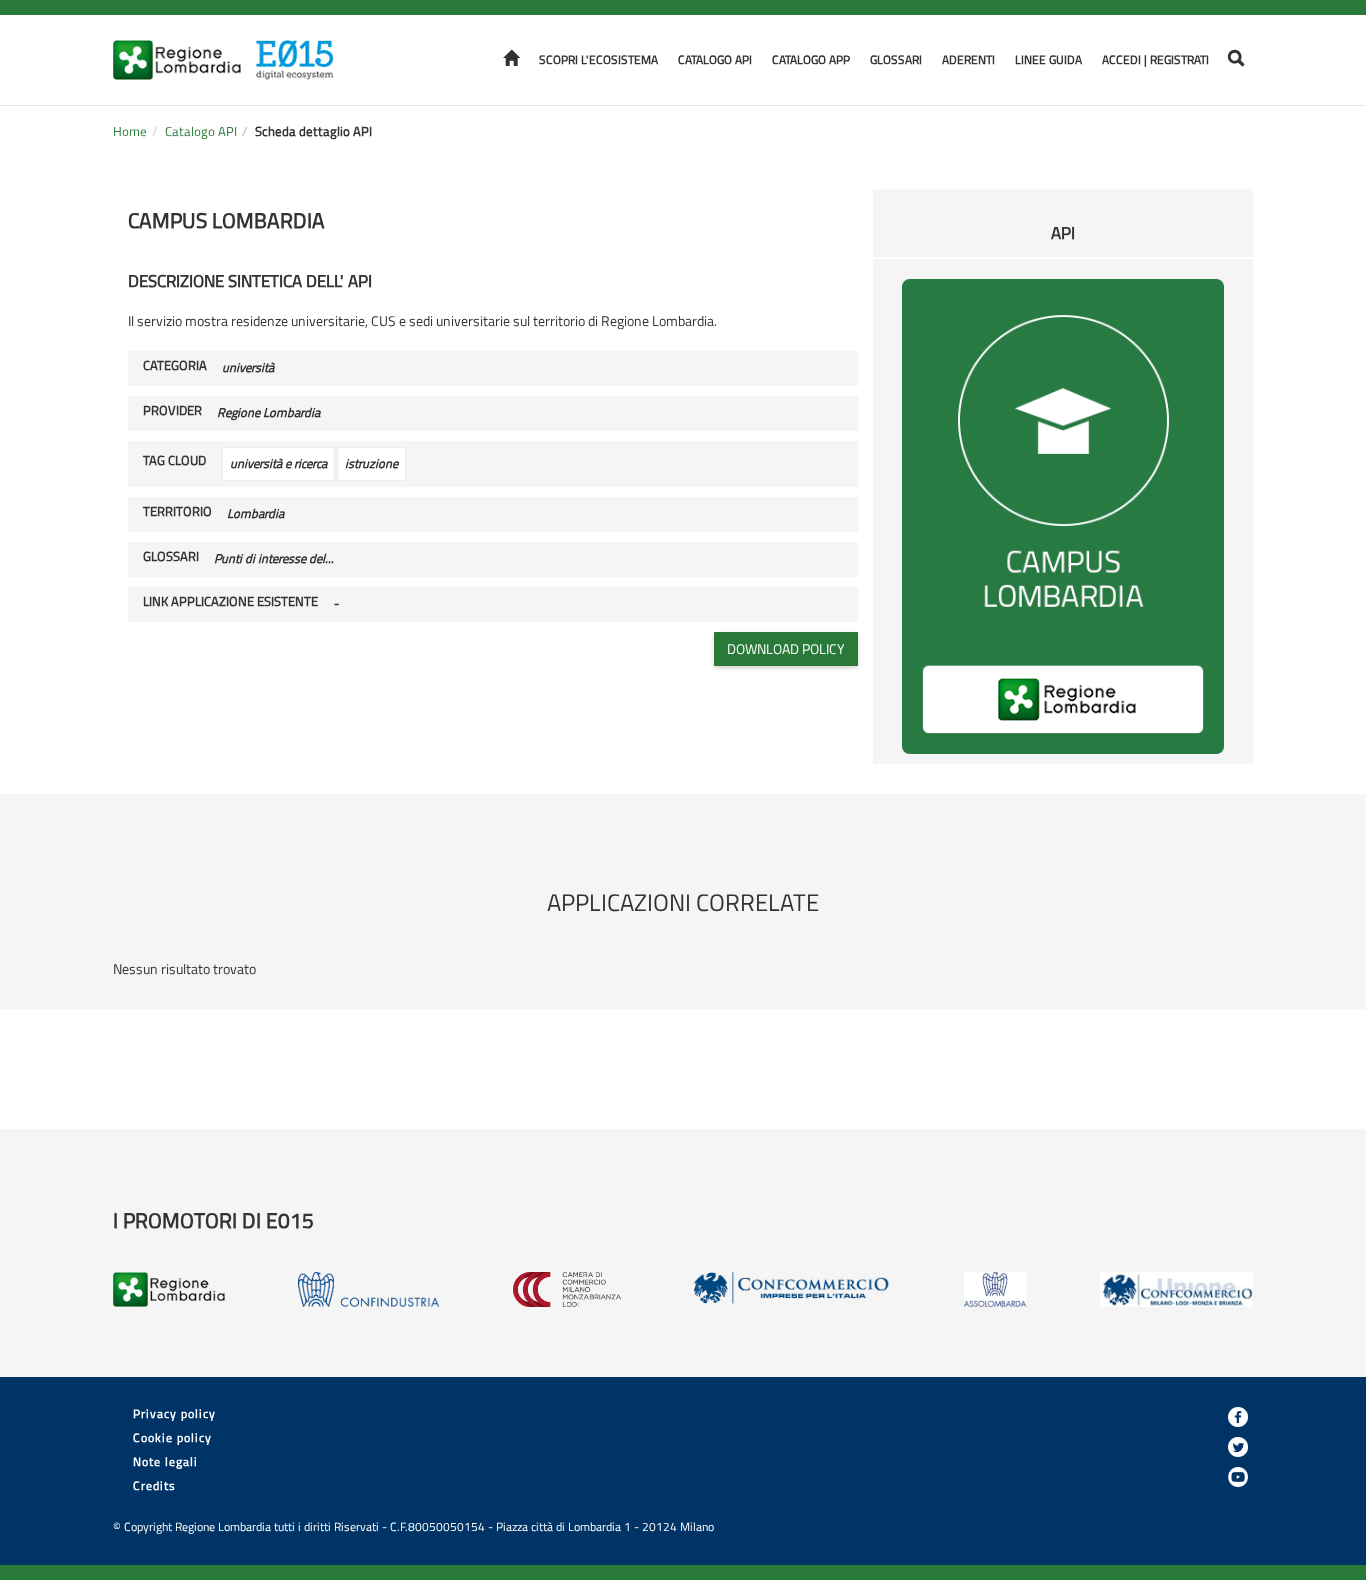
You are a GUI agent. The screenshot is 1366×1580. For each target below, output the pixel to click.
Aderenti (968, 59)
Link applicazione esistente (230, 602)
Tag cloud (174, 461)
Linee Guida (1048, 59)
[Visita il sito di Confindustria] (368, 1289)
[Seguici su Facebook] (1238, 1417)
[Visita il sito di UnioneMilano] (1176, 1289)
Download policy (786, 648)
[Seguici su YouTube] (1238, 1477)
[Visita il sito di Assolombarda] (995, 1289)
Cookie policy (172, 1437)
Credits (154, 1485)
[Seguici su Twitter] (1238, 1447)
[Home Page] (301, 47)
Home (130, 131)
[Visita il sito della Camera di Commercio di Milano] (567, 1289)
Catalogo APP (811, 59)
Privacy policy (174, 1413)
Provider (172, 411)
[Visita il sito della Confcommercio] (792, 1289)
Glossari (896, 59)
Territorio (177, 512)
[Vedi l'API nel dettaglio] (1063, 514)
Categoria (175, 366)
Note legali (165, 1461)
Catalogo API (715, 59)
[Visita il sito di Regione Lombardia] (183, 47)
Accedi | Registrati (1155, 59)
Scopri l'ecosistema (598, 59)
